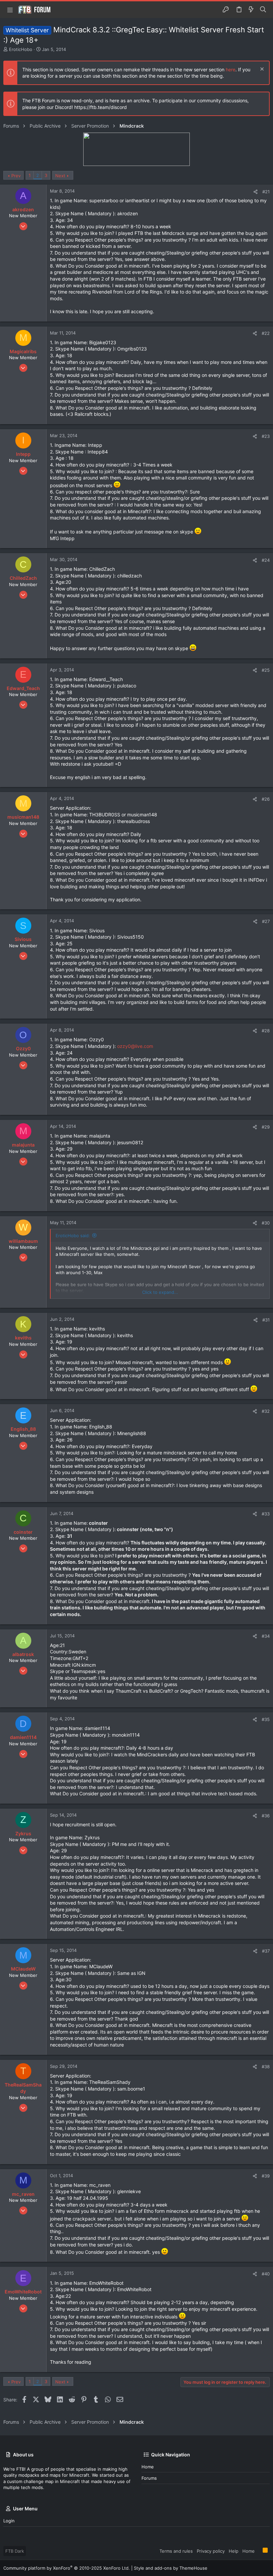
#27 (266, 921)
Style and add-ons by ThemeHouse (171, 2568)
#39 (266, 2176)
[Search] (263, 10)
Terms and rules (176, 2551)
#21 (266, 192)
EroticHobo (21, 49)
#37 (266, 1951)
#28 (266, 1031)
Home (148, 2467)
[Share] (256, 192)
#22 (266, 333)
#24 (266, 560)
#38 (266, 2067)
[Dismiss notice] (261, 70)
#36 (266, 1816)
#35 (266, 1719)
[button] (10, 10)
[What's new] (251, 10)
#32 (266, 1411)
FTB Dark (15, 2551)
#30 (266, 1223)
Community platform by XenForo (67, 2568)
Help (234, 2551)
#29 (266, 1127)
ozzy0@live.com (135, 1046)
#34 (266, 1636)
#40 (266, 2274)
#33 (266, 1514)
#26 (266, 799)
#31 (266, 1320)
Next (60, 176)
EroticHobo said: (73, 1236)
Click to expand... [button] (160, 1292)
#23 (266, 436)
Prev (16, 176)
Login (9, 2521)
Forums (149, 2478)
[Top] (259, 2551)
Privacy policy (211, 2551)
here (231, 69)
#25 (266, 670)
